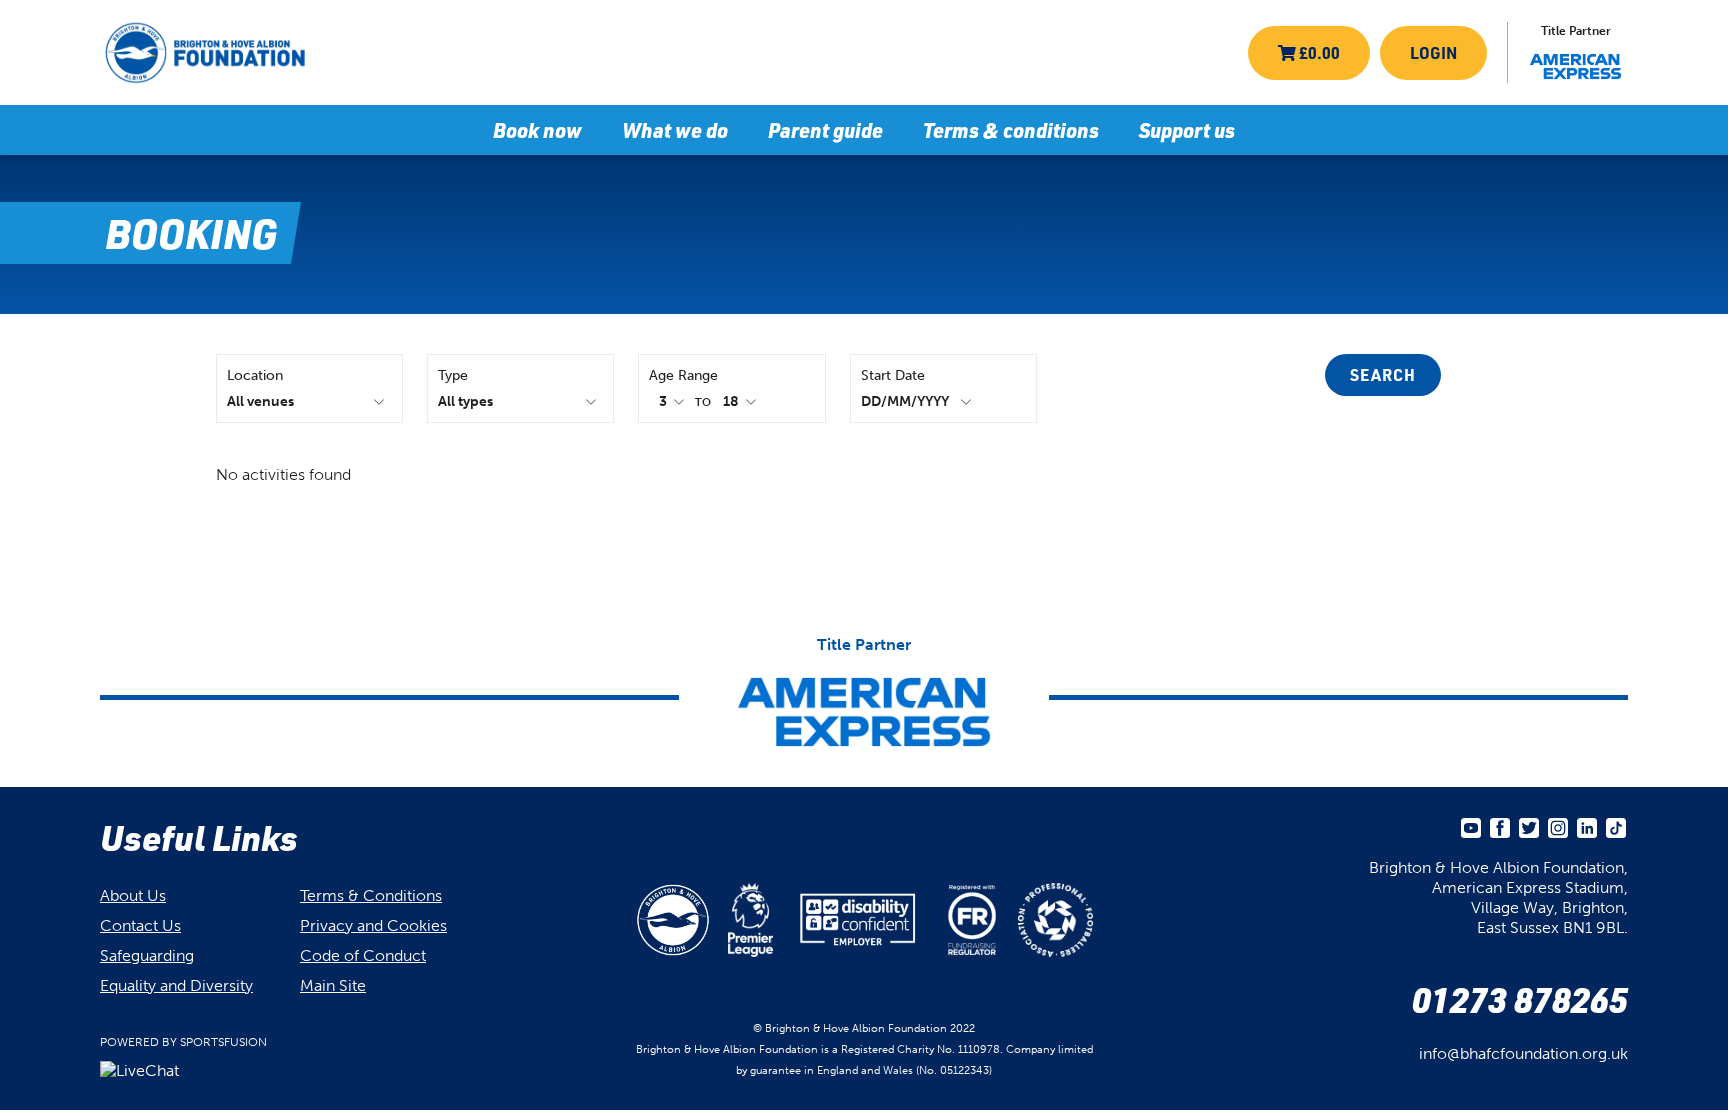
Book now (537, 130)
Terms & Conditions (371, 895)
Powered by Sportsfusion (183, 1042)
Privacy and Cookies (373, 925)
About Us (133, 895)
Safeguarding (147, 955)
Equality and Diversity (176, 985)
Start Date (893, 375)
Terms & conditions (1011, 130)
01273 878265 (1520, 999)
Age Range (683, 375)
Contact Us (140, 925)
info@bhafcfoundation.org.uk (1523, 1053)
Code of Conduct (363, 955)
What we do (675, 130)
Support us (1187, 130)
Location (255, 375)
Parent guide (825, 130)
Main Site (333, 985)
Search (1383, 374)
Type (453, 375)
